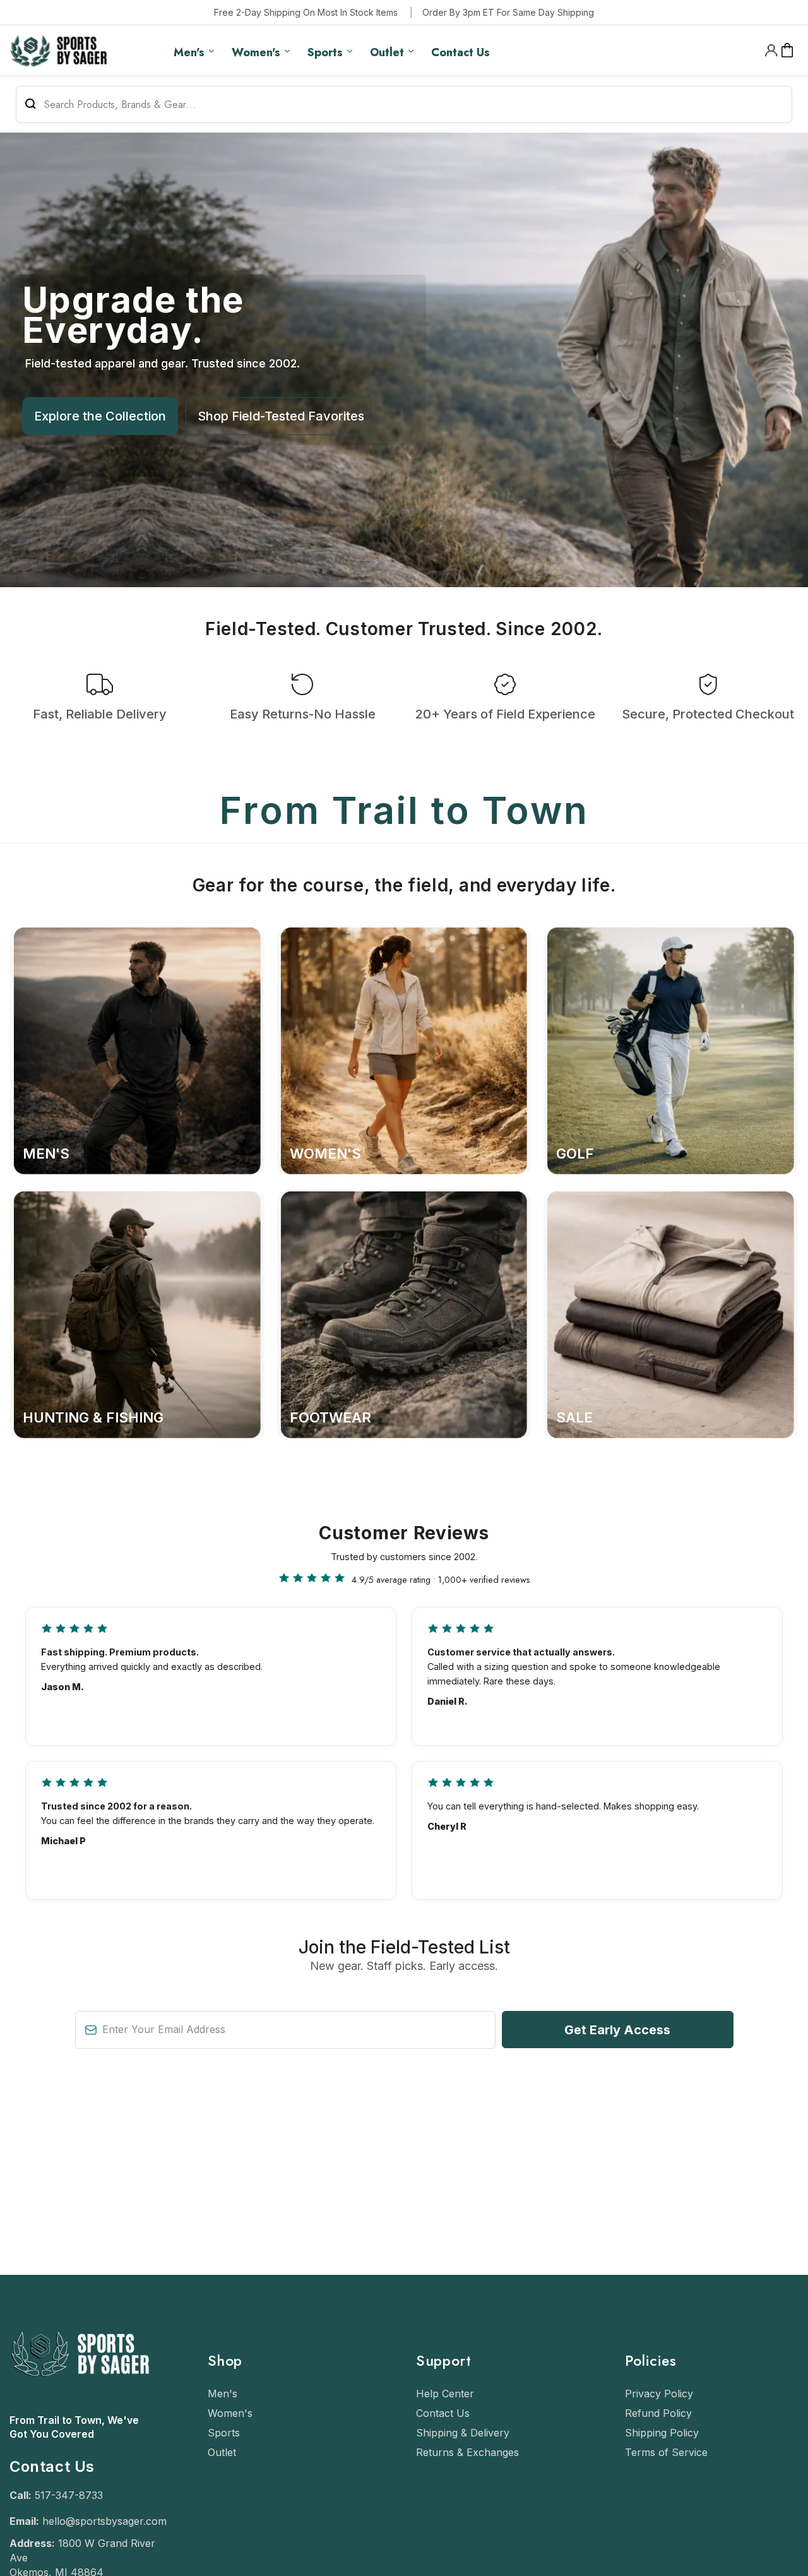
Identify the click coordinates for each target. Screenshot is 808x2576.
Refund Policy (658, 2413)
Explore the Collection (100, 416)
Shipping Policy (662, 2433)
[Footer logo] (79, 2407)
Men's (223, 2394)
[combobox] (404, 104)
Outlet (222, 2452)
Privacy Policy (659, 2394)
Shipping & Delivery (463, 2433)
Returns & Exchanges (467, 2452)
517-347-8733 (69, 2495)
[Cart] (787, 51)
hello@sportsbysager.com (104, 2521)
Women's (230, 2413)
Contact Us (443, 2413)
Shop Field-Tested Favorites (281, 416)
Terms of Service (666, 2452)
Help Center (445, 2394)
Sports (224, 2433)
